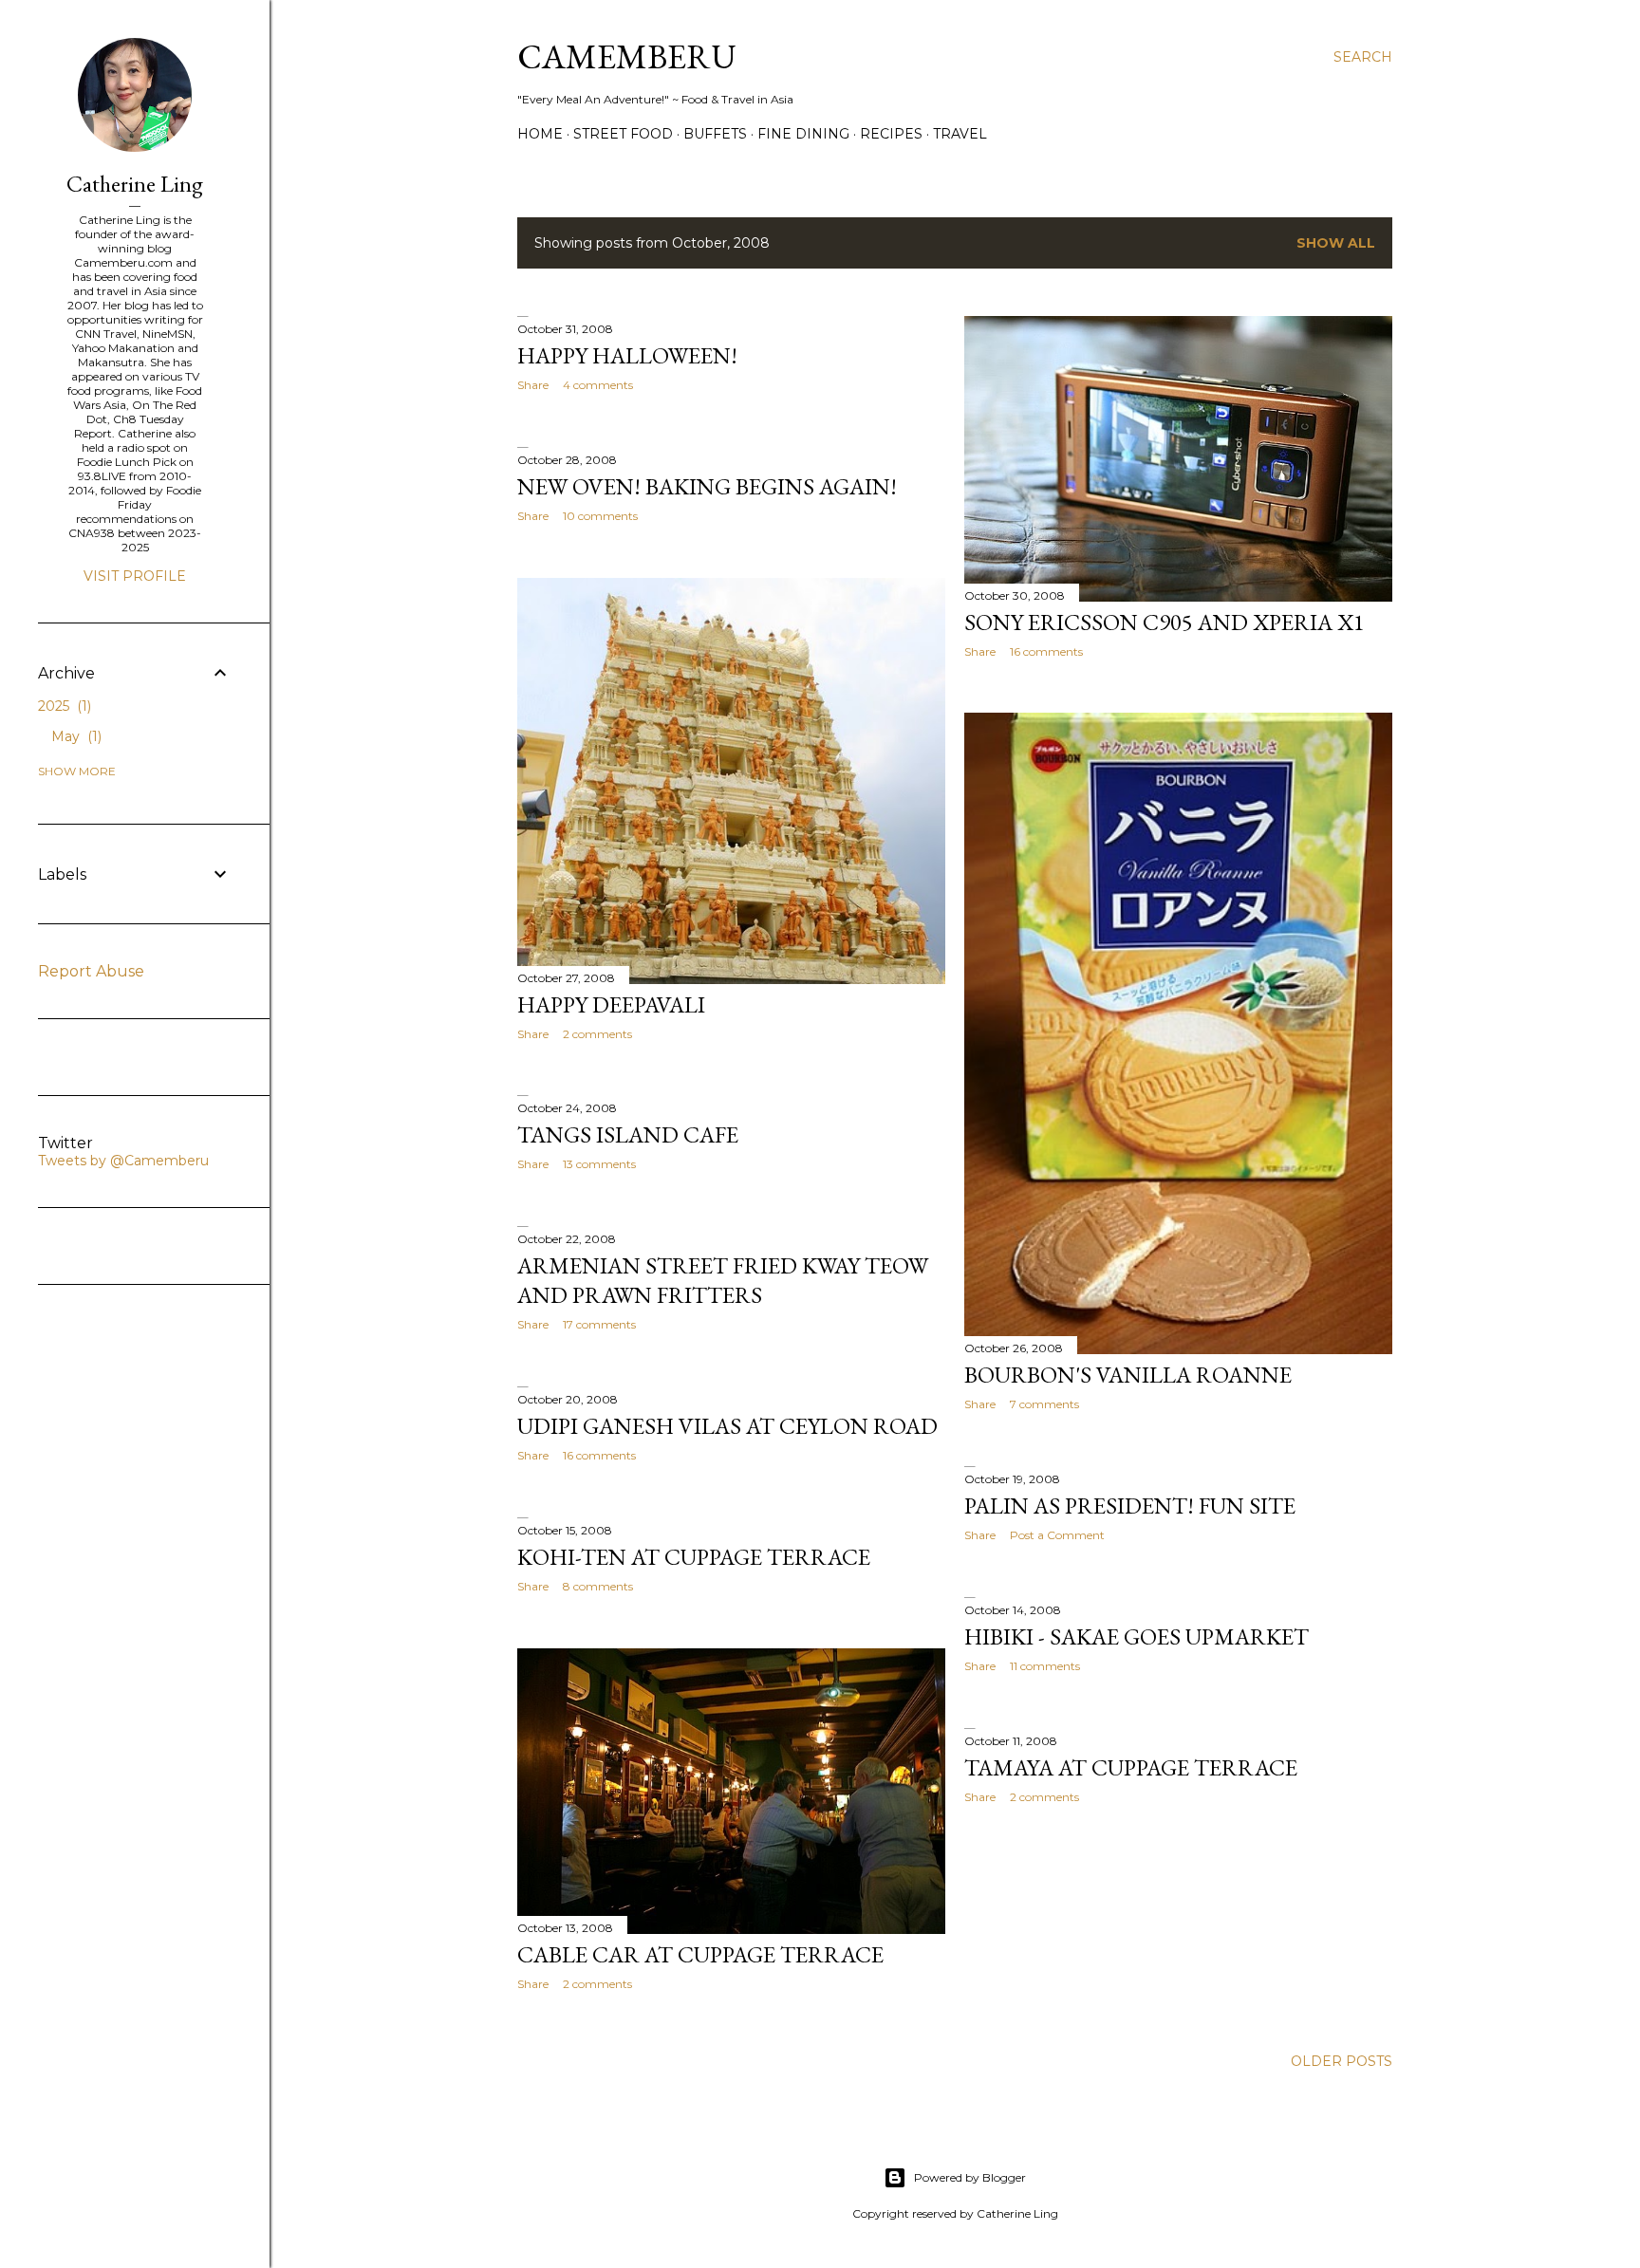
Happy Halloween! (627, 355)
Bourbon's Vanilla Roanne (1128, 1375)
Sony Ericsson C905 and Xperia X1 (1165, 622)
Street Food (623, 134)
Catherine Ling (135, 184)
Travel (960, 134)
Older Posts (1342, 2061)
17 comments (599, 1324)
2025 (63, 706)
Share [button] (533, 385)
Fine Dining (803, 134)
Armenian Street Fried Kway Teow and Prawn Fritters (723, 1280)
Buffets (715, 134)
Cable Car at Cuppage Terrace (700, 1954)
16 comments (1046, 651)
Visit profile (135, 576)
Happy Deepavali (611, 1004)
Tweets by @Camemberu (123, 1161)
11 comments (1045, 1666)
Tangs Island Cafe (628, 1134)
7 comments (1044, 1404)
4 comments (598, 385)
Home (540, 134)
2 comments (597, 1034)
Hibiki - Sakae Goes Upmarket (1137, 1636)
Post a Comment (1057, 1535)
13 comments (599, 1164)
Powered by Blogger (970, 2177)
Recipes (891, 134)
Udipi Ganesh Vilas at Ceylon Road (727, 1426)
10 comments (600, 516)
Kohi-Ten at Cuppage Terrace (694, 1557)
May (75, 736)
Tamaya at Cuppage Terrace (1131, 1767)
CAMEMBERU (627, 56)
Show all (1336, 243)
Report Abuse (91, 971)
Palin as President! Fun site (1130, 1506)
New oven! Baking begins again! (707, 486)
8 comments (598, 1586)
